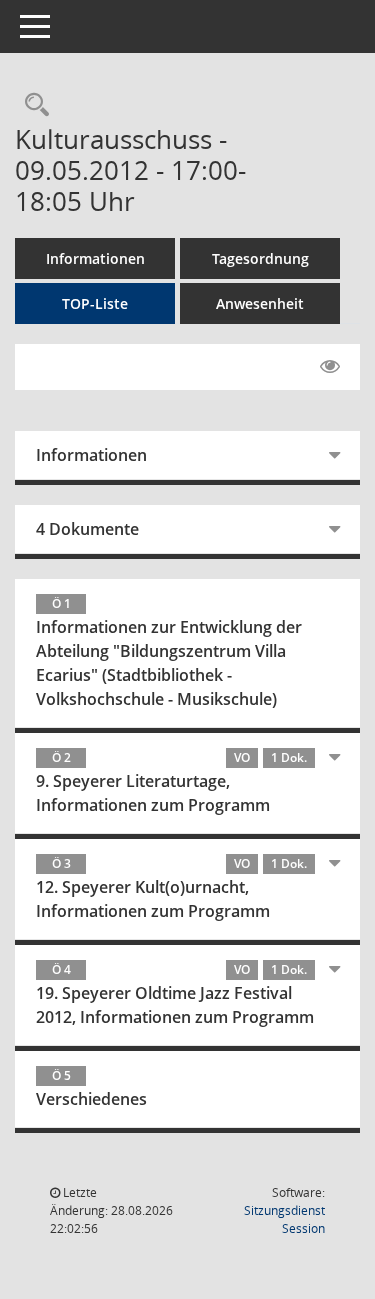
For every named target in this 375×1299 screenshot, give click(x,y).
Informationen (95, 258)
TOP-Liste (95, 303)
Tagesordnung (260, 258)
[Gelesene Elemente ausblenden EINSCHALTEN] (330, 367)
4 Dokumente (87, 529)
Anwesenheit (260, 303)
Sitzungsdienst (284, 1219)
